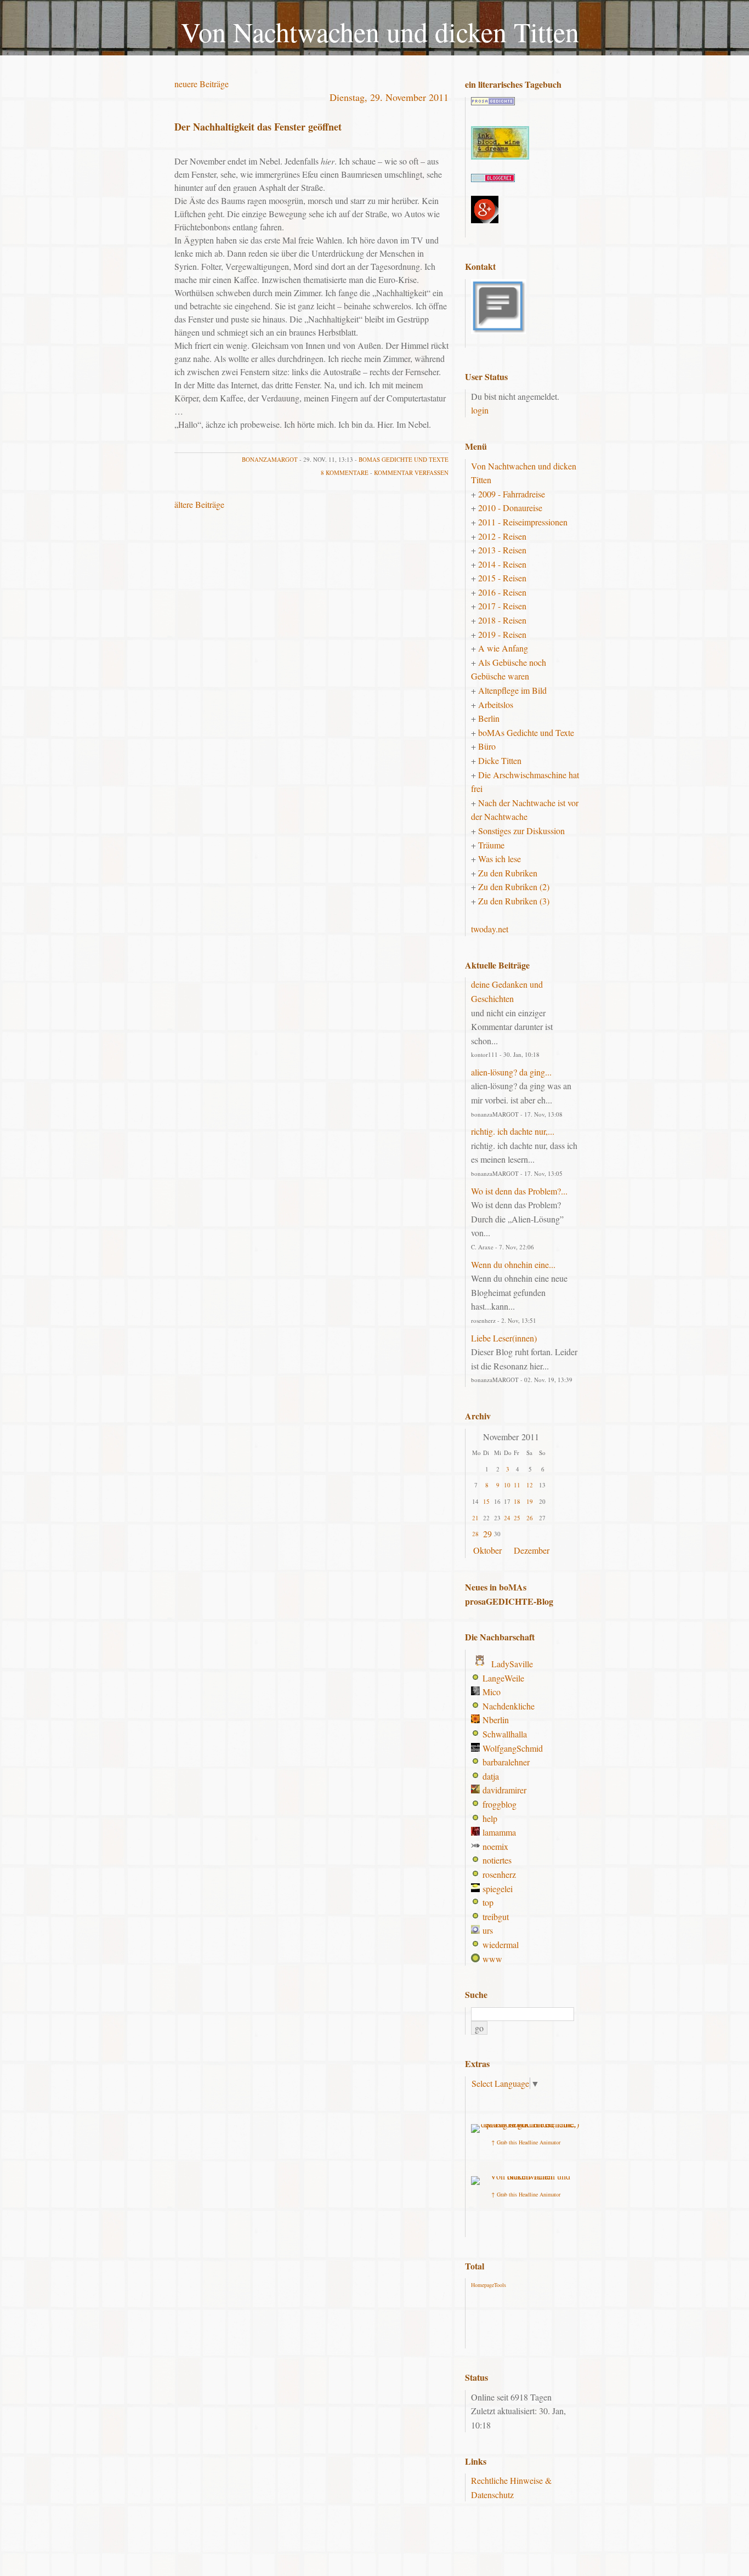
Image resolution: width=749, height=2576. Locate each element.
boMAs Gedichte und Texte (404, 459)
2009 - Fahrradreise (512, 494)
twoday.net (490, 929)
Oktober (487, 1550)
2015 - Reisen (502, 578)
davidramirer (504, 1790)
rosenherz (499, 1874)
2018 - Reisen (502, 620)
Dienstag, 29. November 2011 (389, 97)
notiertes (497, 1860)
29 (487, 1534)
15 (486, 1501)
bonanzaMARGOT (270, 459)
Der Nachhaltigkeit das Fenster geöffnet (258, 127)
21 (475, 1518)
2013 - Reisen (502, 550)
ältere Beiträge (199, 504)
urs (488, 1930)
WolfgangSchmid (513, 1748)
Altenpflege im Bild (512, 690)
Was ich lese (500, 859)
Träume (491, 845)
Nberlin (496, 1720)
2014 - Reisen (502, 564)
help (490, 1818)
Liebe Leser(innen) (504, 1338)
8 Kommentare (345, 472)
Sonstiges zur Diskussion (521, 831)
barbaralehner (506, 1762)
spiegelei (498, 1889)
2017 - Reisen (502, 606)
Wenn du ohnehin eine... (513, 1264)
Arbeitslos (496, 704)
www (492, 1959)
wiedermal (501, 1944)
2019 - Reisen (502, 634)
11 (517, 1485)
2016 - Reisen (502, 592)
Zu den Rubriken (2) (514, 887)
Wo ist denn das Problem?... (519, 1191)
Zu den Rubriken (508, 873)
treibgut (496, 1917)
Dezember (532, 1550)
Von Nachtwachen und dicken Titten (380, 32)
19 (530, 1501)
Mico (492, 1692)
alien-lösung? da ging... (511, 1072)
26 (530, 1518)
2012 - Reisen (502, 536)
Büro (487, 746)
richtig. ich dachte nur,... (513, 1131)
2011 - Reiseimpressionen (523, 522)
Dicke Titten (500, 760)
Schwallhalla (505, 1734)
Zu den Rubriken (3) (514, 901)
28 (475, 1534)
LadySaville (512, 1664)
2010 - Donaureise (510, 508)
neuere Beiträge (202, 84)
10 (507, 1485)
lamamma (499, 1832)
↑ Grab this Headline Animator (526, 2142)
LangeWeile (503, 1678)
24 (507, 1518)
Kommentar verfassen (411, 472)
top (488, 1902)
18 (517, 1501)
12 (530, 1485)
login (480, 410)
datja (491, 1776)
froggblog (500, 1804)
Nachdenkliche (509, 1706)
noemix (495, 1846)
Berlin (489, 718)
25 (517, 1518)
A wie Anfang (503, 648)
